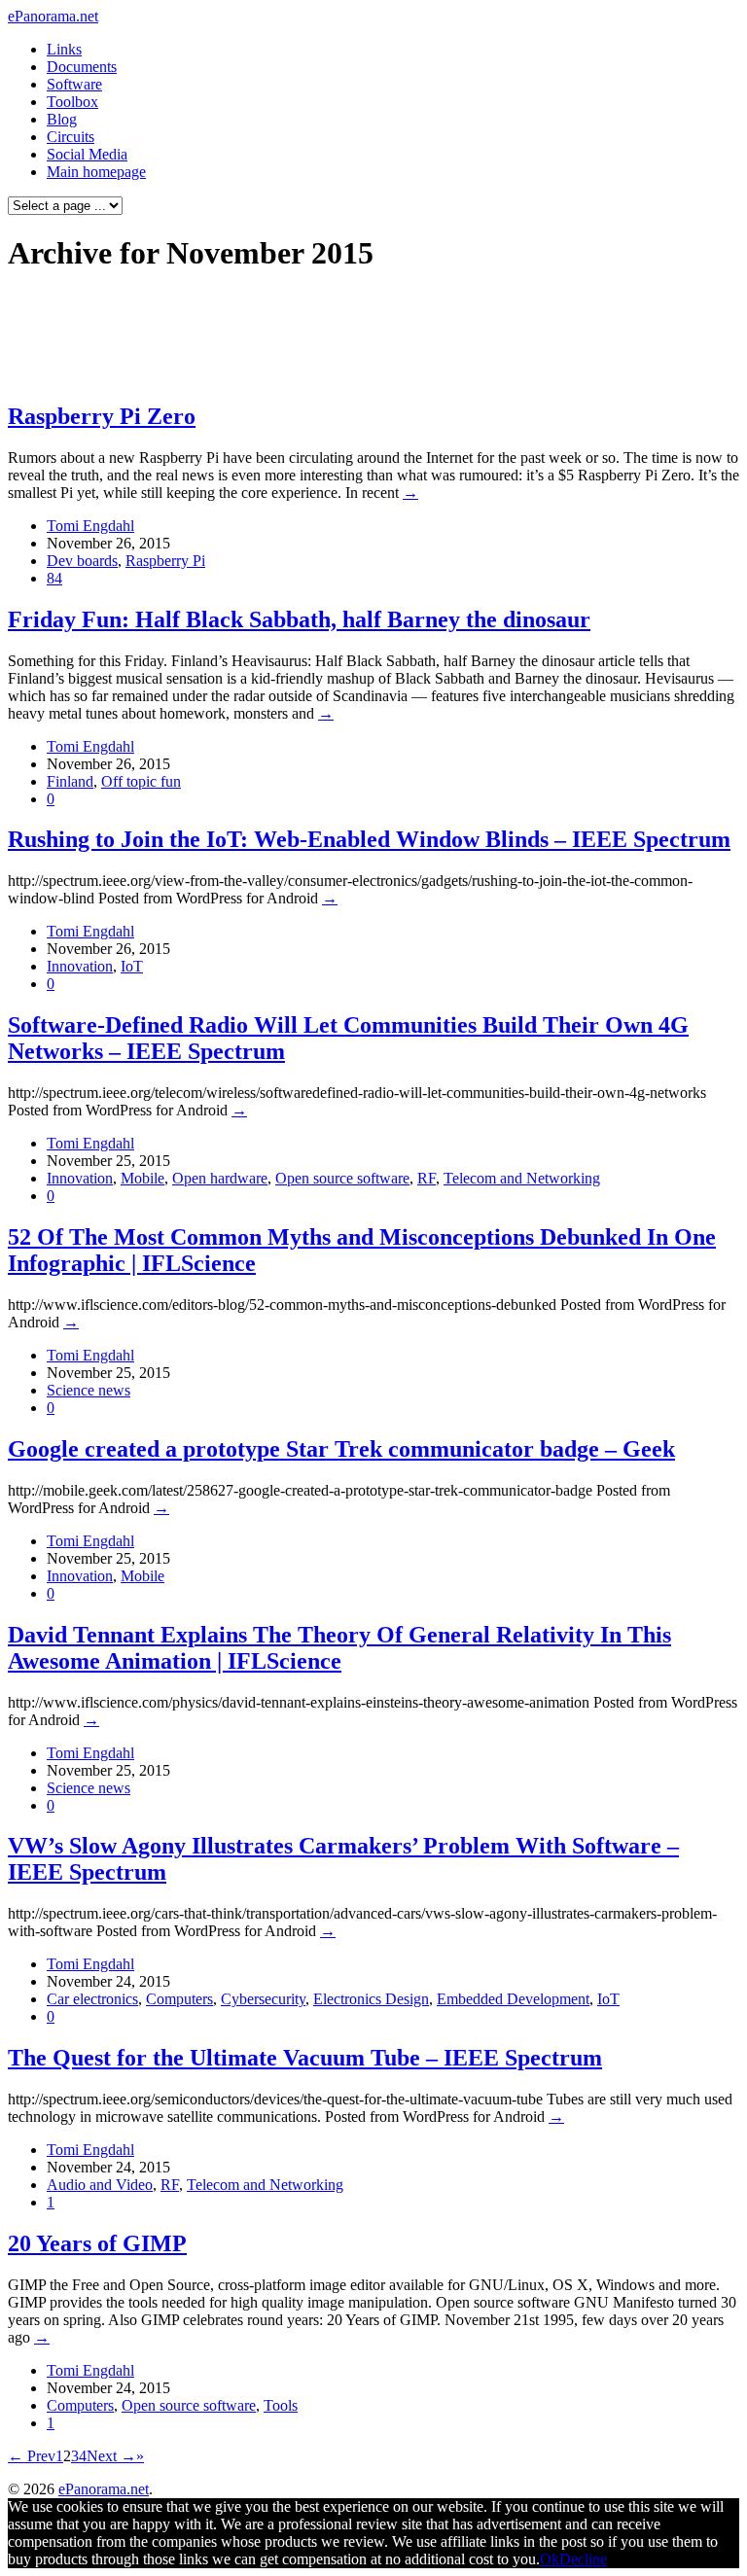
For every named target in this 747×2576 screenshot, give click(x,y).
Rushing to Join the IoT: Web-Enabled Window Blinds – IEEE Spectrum (369, 839)
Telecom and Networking (522, 1178)
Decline (583, 2559)
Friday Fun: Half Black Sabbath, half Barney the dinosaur (299, 619)
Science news (89, 1390)
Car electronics (92, 1999)
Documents (82, 67)
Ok (550, 2559)
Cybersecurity (263, 1999)
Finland (70, 781)
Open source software (342, 1178)
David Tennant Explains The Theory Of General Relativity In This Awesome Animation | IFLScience (339, 1648)
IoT (132, 966)
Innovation (80, 966)
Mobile (142, 1178)
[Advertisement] (373, 336)
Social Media (87, 154)
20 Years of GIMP (97, 2243)
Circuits (71, 137)
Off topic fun (141, 781)
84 (54, 578)
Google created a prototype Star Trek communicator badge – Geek (341, 1449)
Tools (281, 2405)
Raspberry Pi (165, 561)
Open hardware (220, 1178)
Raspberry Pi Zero (102, 416)
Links (64, 49)
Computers (179, 1999)
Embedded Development (513, 1999)
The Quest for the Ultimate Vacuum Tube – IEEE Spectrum (305, 2058)
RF (427, 1178)
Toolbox (72, 102)
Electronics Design (371, 1999)
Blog (62, 119)
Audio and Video (100, 2185)
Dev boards (82, 561)
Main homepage (96, 172)
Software (74, 84)
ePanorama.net (53, 16)
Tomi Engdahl (90, 526)
